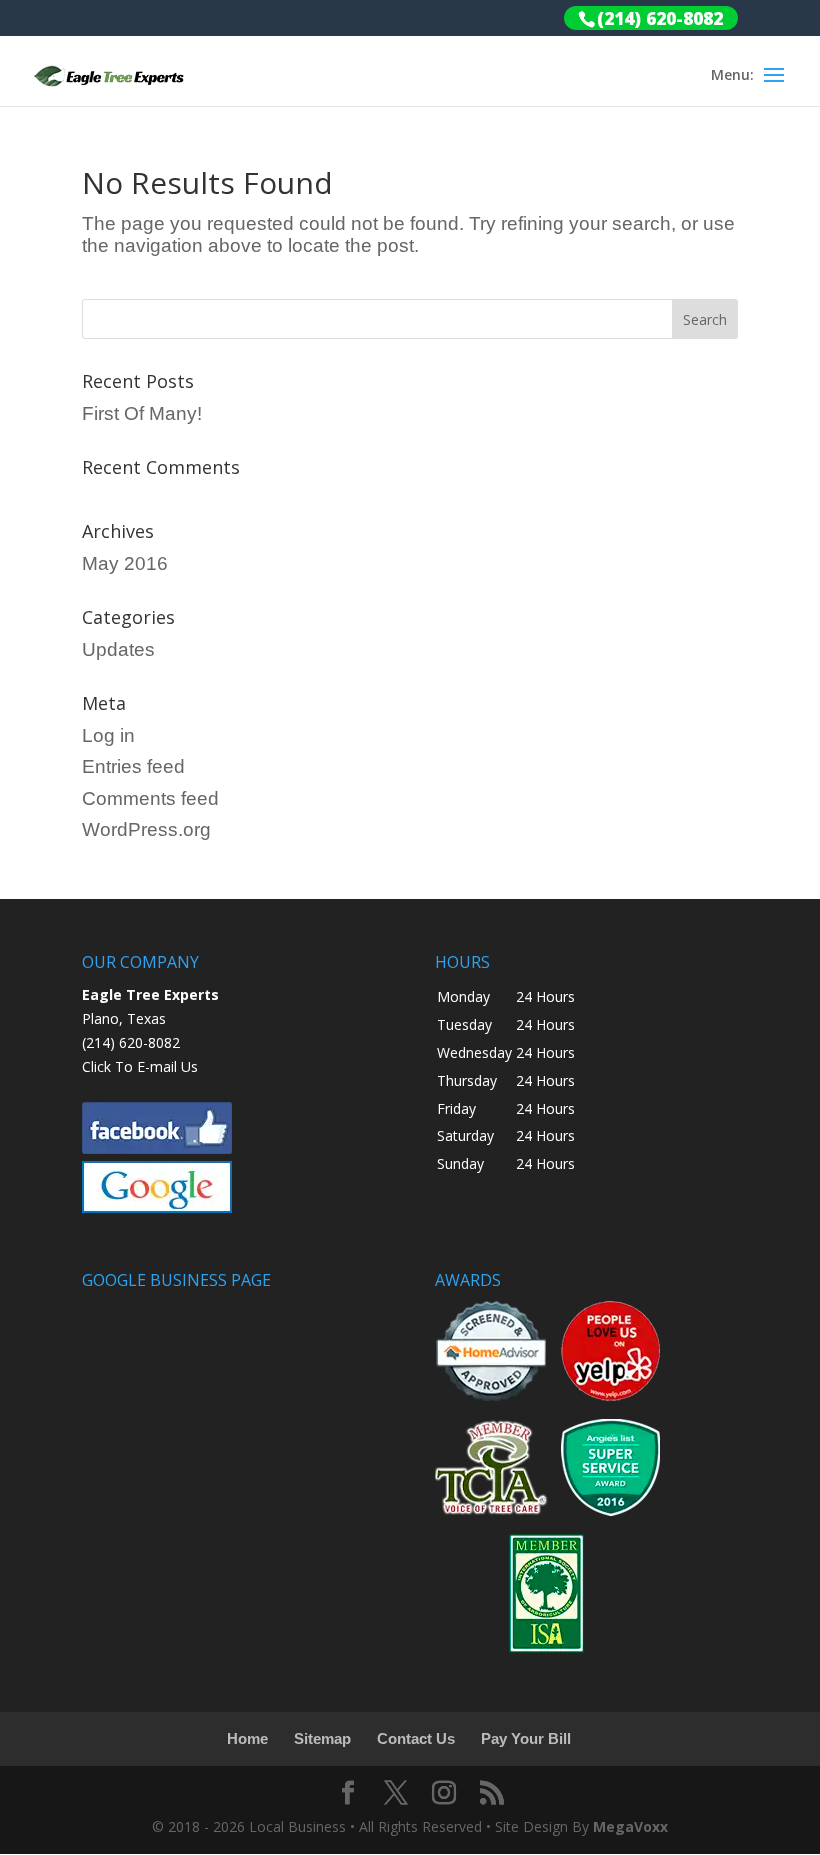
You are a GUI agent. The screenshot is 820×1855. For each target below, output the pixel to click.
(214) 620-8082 (131, 1042)
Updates (118, 649)
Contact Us (416, 1739)
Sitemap (322, 1739)
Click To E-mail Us (140, 1066)
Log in (108, 735)
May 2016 (125, 563)
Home (247, 1739)
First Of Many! (142, 413)
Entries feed (133, 766)
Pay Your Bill (526, 1739)
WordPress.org (146, 829)
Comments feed (150, 798)
